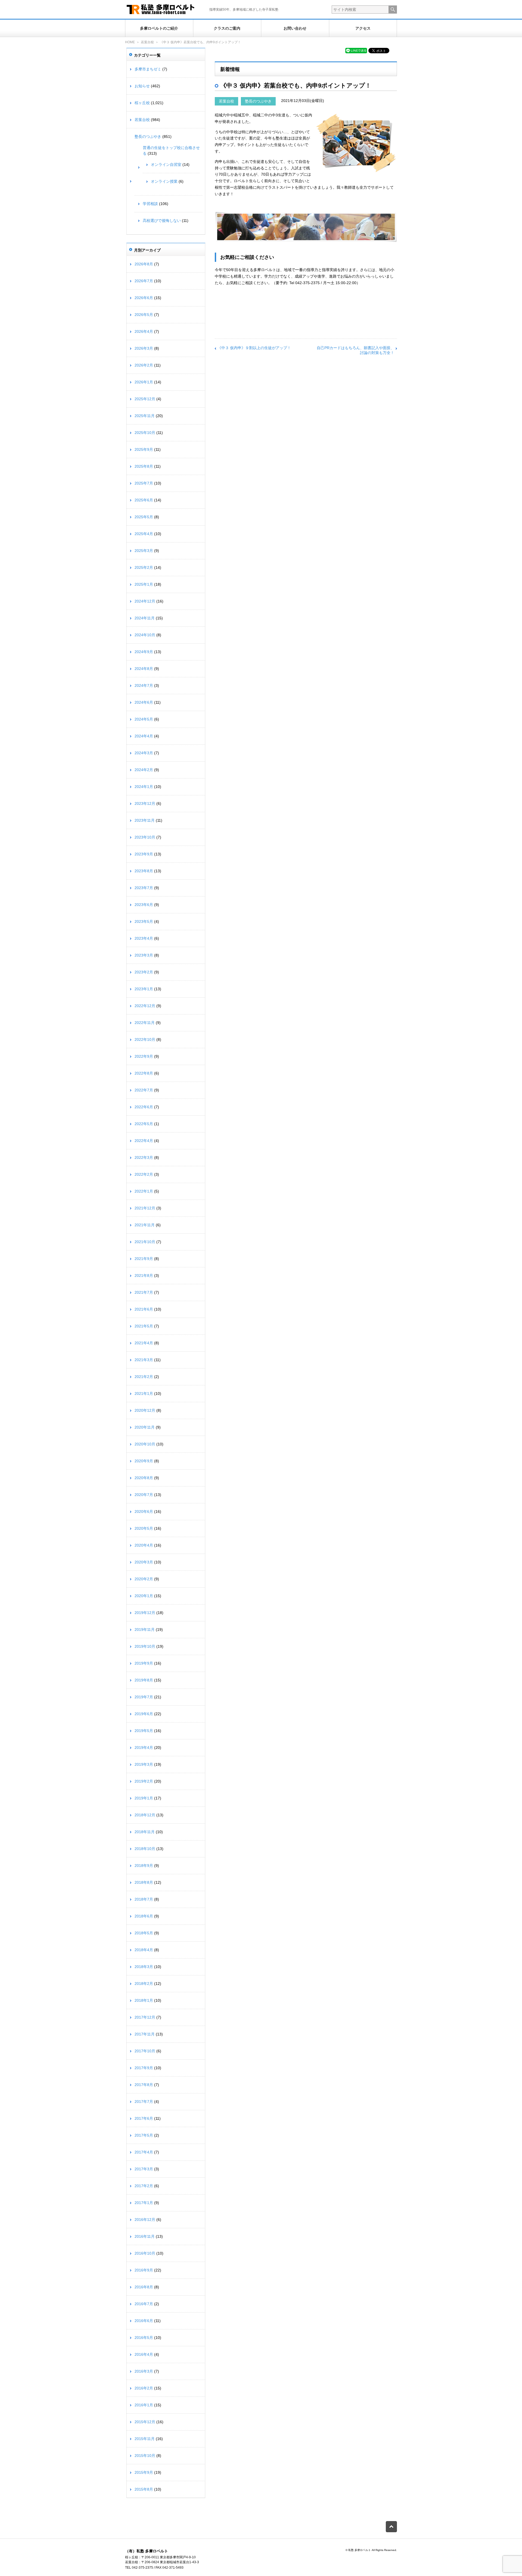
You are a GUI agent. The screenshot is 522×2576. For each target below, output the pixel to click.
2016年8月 (144, 2287)
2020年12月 (145, 1410)
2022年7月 (144, 1090)
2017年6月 (144, 2118)
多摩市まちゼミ (148, 69)
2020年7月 (144, 1495)
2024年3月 (144, 753)
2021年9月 (144, 1259)
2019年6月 (144, 1714)
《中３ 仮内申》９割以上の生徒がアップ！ (254, 348)
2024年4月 (144, 736)
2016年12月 (145, 2220)
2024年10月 (145, 635)
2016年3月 (144, 2371)
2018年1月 (144, 2000)
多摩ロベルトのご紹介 (159, 28)
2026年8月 (144, 264)
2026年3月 (144, 348)
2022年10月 (145, 1039)
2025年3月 (144, 551)
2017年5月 (144, 2135)
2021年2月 (144, 1377)
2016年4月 (144, 2354)
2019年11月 (145, 1630)
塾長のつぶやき (258, 101)
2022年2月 (144, 1174)
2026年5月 (144, 315)
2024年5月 (144, 719)
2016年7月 (144, 2304)
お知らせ (142, 86)
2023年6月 (144, 905)
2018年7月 (144, 1899)
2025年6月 (144, 500)
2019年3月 (144, 1764)
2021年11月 (145, 1225)
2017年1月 (144, 2203)
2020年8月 (144, 1478)
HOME (130, 42)
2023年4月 (144, 938)
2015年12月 (145, 2422)
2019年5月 (144, 1731)
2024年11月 (145, 618)
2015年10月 (145, 2456)
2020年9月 (144, 1461)
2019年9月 (144, 1663)
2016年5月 (144, 2338)
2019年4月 (144, 1748)
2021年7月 (144, 1292)
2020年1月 (144, 1596)
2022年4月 (144, 1141)
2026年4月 (144, 331)
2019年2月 (144, 1781)
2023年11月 (145, 820)
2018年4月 (144, 1950)
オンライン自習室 (166, 165)
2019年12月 (145, 1613)
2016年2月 (144, 2388)
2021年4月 (144, 1343)
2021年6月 (144, 1309)
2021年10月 (145, 1242)
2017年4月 (144, 2152)
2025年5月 (144, 517)
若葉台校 (147, 42)
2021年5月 (144, 1326)
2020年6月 (144, 1512)
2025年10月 (145, 433)
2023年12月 (145, 803)
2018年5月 (144, 1933)
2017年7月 (144, 2102)
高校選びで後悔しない (162, 221)
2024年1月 (144, 787)
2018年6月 (144, 1916)
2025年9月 (144, 449)
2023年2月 (144, 972)
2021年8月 (144, 1275)
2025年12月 (145, 399)
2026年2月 (144, 365)
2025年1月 (144, 584)
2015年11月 (145, 2439)
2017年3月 (144, 2169)
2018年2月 (144, 1984)
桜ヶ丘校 (142, 103)
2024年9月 (144, 652)
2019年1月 (144, 1798)
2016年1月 (144, 2405)
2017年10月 (145, 2051)
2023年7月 (144, 888)
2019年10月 (145, 1646)
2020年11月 (145, 1427)
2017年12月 (145, 2017)
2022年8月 (144, 1073)
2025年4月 (144, 534)
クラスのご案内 (227, 28)
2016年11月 (145, 2236)
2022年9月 (144, 1056)
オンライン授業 (164, 181)
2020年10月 (145, 1444)
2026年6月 (144, 298)
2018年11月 (145, 1832)
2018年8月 (144, 1882)
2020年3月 (144, 1562)
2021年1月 (144, 1393)
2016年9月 (144, 2270)
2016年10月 (145, 2253)
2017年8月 (144, 2085)
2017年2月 (144, 2186)
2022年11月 (145, 1023)
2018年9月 (144, 1866)
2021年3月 (144, 1360)
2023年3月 (144, 955)
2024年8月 (144, 669)
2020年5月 (144, 1528)
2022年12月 (145, 1006)
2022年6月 (144, 1107)
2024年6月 (144, 702)
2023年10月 (145, 837)
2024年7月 (144, 685)
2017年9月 (144, 2068)
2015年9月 (144, 2472)
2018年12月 (145, 1815)
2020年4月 (144, 1545)
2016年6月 (144, 2321)
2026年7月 (144, 281)
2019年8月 (144, 1680)
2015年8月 (144, 2489)
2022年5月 (144, 1124)
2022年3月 (144, 1157)
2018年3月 (144, 1967)
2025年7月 (144, 483)
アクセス (363, 28)
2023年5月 (144, 921)
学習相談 (150, 204)
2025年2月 (144, 567)
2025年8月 (144, 466)
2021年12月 (145, 1208)
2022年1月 (144, 1191)
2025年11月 (145, 416)
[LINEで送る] (356, 50)
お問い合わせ (295, 28)
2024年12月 (145, 601)
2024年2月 (144, 770)
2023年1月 (144, 989)
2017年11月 (145, 2034)
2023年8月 (144, 871)
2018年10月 (145, 1849)
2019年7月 (144, 1697)
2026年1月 (144, 382)
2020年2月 (144, 1579)
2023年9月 (144, 854)
